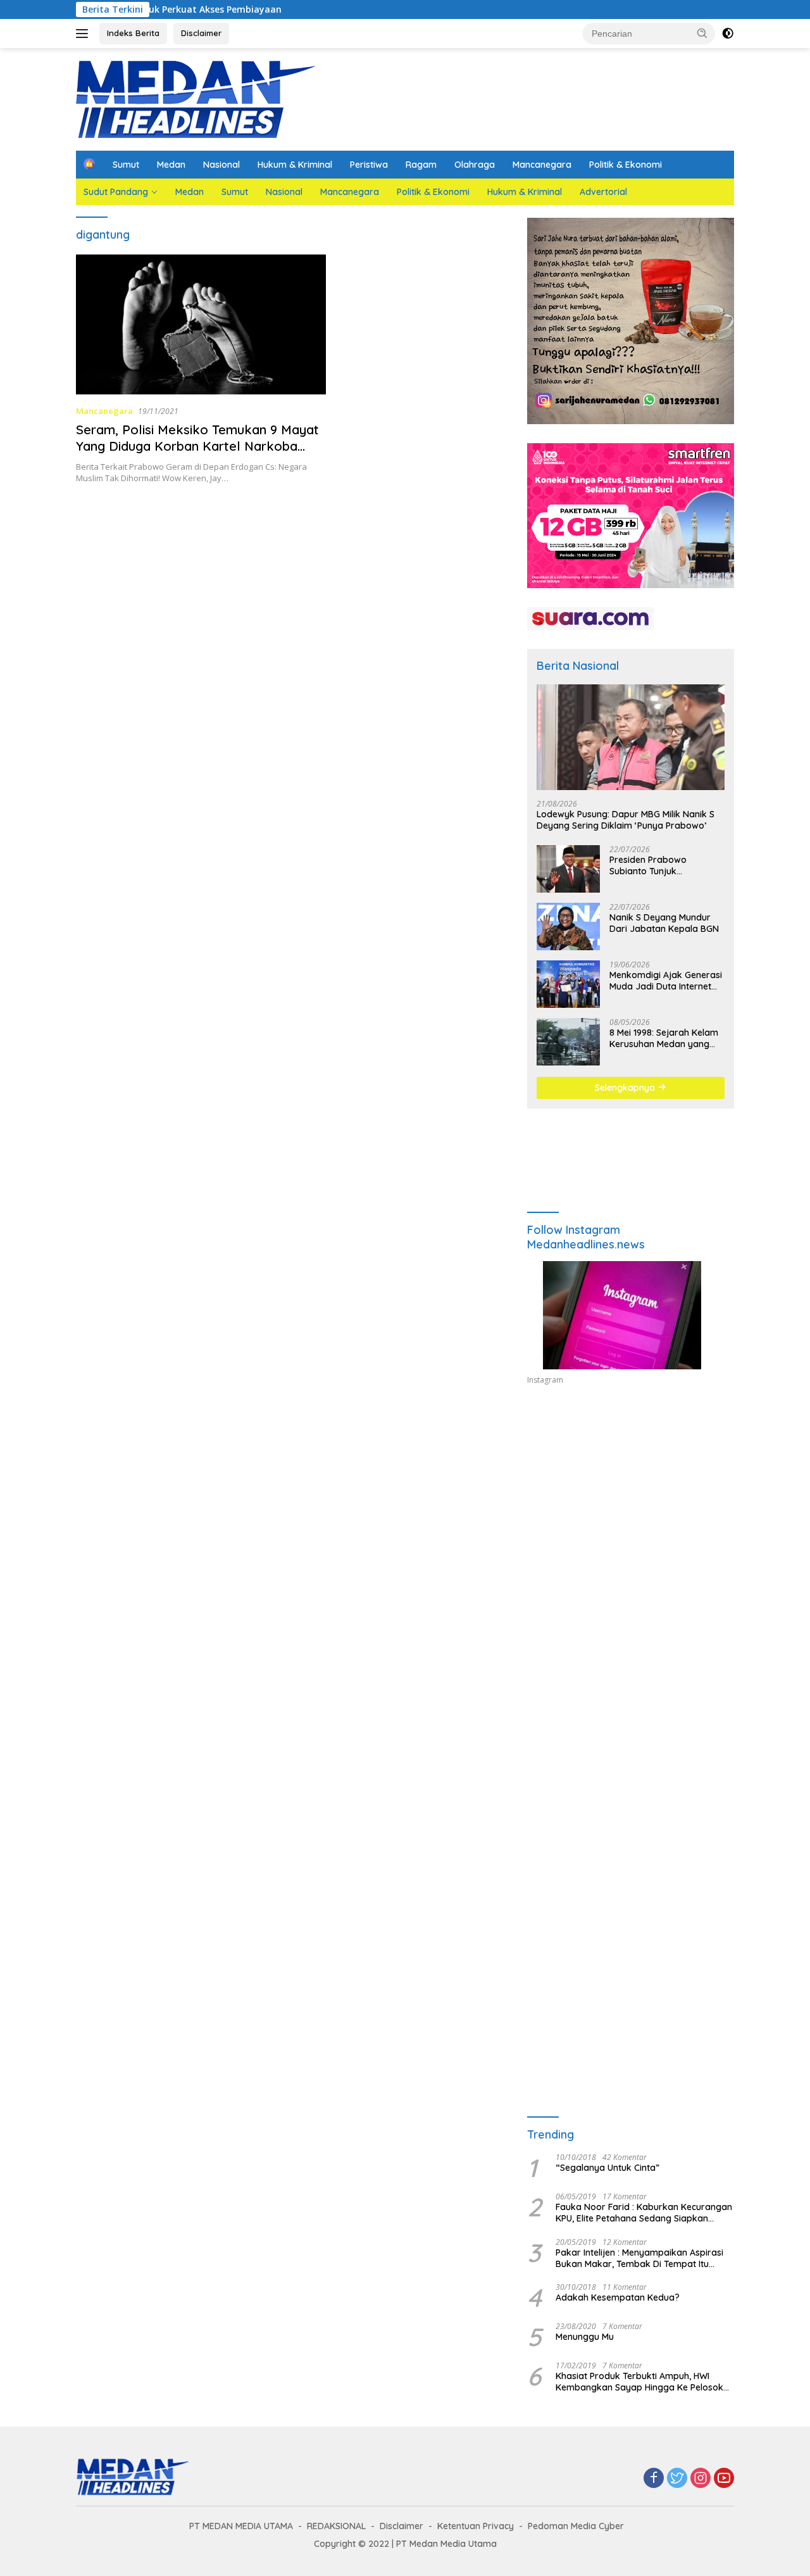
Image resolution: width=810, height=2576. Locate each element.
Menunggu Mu (585, 2337)
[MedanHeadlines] (196, 98)
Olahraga (475, 165)
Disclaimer (201, 33)
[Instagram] (701, 2479)
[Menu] (84, 34)
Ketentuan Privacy (476, 2526)
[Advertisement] (631, 1512)
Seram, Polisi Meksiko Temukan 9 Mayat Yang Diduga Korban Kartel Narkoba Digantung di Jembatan (197, 446)
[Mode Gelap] (728, 34)
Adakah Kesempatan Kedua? (618, 2297)
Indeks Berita (133, 33)
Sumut (126, 165)
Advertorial (603, 192)
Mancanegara (542, 165)
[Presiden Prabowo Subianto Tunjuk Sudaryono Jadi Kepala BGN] (568, 869)
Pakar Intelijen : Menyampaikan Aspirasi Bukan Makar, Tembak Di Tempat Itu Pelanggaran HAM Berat (639, 2258)
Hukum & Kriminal (295, 165)
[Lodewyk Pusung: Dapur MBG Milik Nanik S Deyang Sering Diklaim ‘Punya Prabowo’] (631, 737)
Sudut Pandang (116, 192)
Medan (171, 165)
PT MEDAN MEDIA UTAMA (241, 2526)
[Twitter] (677, 2479)
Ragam (421, 165)
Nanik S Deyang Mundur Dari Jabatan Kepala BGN (664, 923)
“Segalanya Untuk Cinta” (607, 2168)
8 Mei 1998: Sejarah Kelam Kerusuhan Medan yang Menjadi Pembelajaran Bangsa (664, 1038)
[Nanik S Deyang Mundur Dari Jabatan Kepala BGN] (568, 927)
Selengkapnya (626, 1088)
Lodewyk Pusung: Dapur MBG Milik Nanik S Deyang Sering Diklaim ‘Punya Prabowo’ (626, 820)
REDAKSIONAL (336, 2526)
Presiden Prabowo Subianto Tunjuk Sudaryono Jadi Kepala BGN (659, 865)
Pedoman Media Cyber (576, 2526)
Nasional (221, 165)
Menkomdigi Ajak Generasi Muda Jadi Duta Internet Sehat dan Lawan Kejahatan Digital (666, 981)
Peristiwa (369, 165)
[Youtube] (724, 2479)
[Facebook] (654, 2479)
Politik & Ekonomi (626, 165)
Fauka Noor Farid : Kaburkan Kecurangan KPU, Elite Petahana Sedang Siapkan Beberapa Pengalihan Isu (644, 2213)
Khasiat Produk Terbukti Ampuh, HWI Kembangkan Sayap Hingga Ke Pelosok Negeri (639, 2382)
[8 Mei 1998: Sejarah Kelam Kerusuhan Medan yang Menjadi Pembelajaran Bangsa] (568, 1042)
